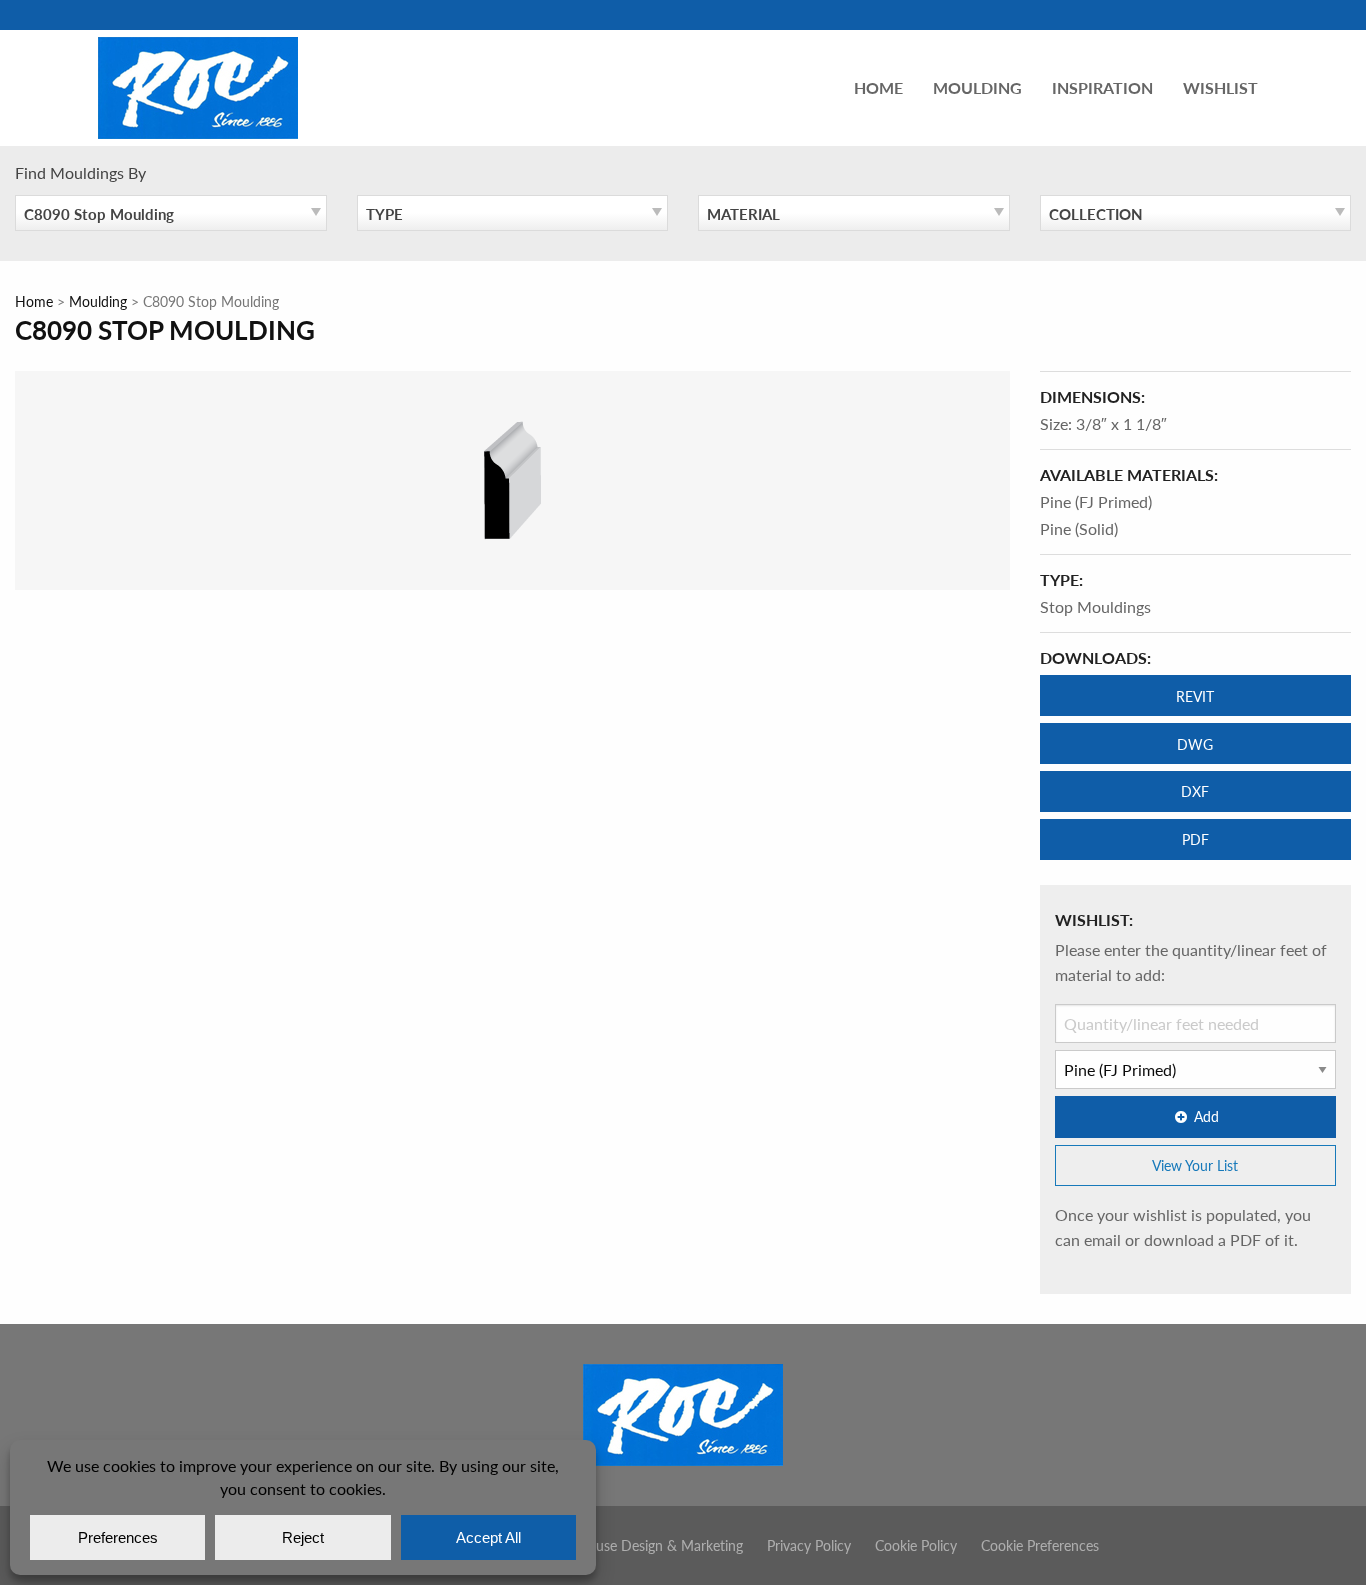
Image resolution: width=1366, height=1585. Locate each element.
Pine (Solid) (1079, 528)
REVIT (1195, 696)
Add (1206, 1116)
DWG (1195, 744)
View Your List (1195, 1165)
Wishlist (1220, 87)
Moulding (977, 87)
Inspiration (1102, 87)
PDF (1195, 839)
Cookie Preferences (1040, 1545)
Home (878, 87)
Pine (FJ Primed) (1096, 501)
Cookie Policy (916, 1545)
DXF (1195, 791)
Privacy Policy (809, 1545)
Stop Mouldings (1095, 606)
